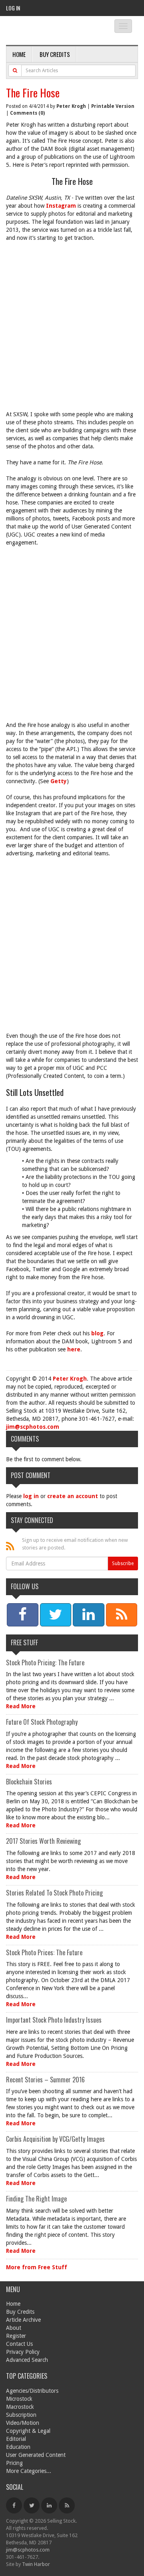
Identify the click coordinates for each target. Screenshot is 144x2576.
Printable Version (113, 106)
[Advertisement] (72, 330)
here (74, 1349)
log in (31, 1496)
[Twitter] (32, 2505)
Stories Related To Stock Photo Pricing (54, 1893)
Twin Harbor (36, 2564)
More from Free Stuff (37, 2267)
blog (97, 1333)
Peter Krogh (71, 106)
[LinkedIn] (49, 2505)
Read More (21, 1706)
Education (18, 2447)
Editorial (16, 2439)
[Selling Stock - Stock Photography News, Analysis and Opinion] (54, 31)
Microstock (19, 2399)
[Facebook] (14, 2505)
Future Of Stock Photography (42, 1722)
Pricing (14, 2463)
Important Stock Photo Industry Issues (54, 2020)
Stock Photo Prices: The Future (44, 1952)
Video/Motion (23, 2423)
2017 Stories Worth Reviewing (43, 1841)
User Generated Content (36, 2455)
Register (16, 2336)
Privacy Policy (23, 2352)
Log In (13, 8)
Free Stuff (24, 1642)
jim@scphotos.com (33, 1427)
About (14, 2328)
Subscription (21, 2415)
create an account (73, 1496)
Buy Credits (55, 54)
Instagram (61, 206)
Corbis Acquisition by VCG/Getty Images (55, 2139)
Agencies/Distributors (32, 2391)
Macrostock (20, 2407)
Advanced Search (27, 2360)
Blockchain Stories (29, 1782)
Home (19, 54)
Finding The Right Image (36, 2199)
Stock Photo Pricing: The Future (45, 1663)
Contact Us (19, 2344)
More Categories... (29, 2471)
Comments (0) (27, 113)
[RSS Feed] (67, 2505)
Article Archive (23, 2320)
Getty (59, 781)
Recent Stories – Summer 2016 (45, 2080)
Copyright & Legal (28, 2431)
